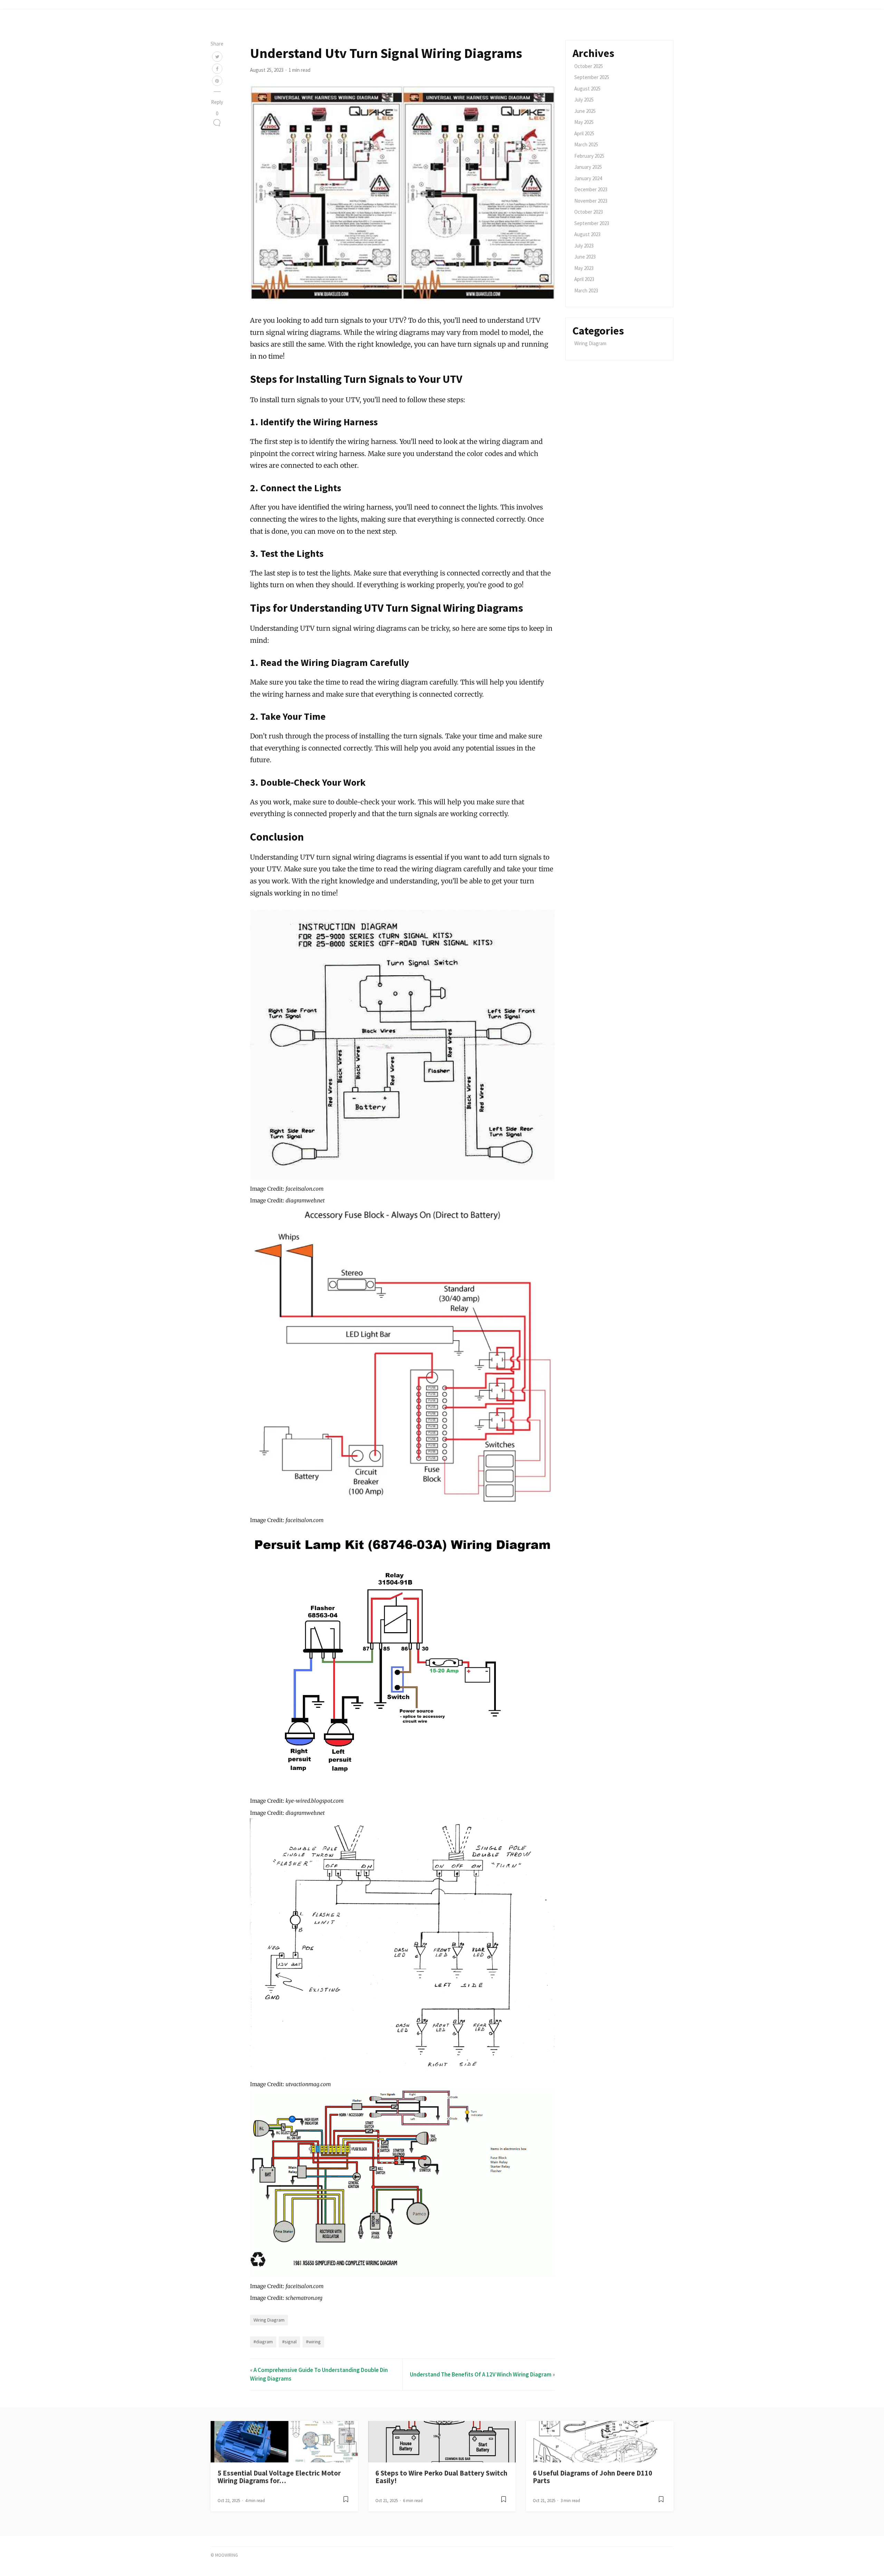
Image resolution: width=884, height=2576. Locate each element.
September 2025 (592, 77)
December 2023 (591, 189)
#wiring (313, 2342)
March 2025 (586, 144)
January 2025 (588, 167)
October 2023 (589, 212)
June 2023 (585, 257)
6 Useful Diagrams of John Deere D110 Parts (593, 2477)
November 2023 (591, 201)
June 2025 (585, 111)
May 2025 (584, 122)
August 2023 (587, 234)
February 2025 (589, 156)
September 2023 (592, 223)
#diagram (263, 2342)
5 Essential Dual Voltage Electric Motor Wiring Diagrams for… (279, 2477)
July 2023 (584, 246)
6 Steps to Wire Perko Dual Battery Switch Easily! (441, 2477)
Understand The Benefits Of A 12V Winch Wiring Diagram (481, 2374)
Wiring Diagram (269, 2320)
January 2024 (588, 178)
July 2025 (584, 100)
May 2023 (584, 268)
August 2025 (587, 89)
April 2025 (584, 133)
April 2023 (584, 279)
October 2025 (589, 66)
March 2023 (586, 290)
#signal (289, 2342)
